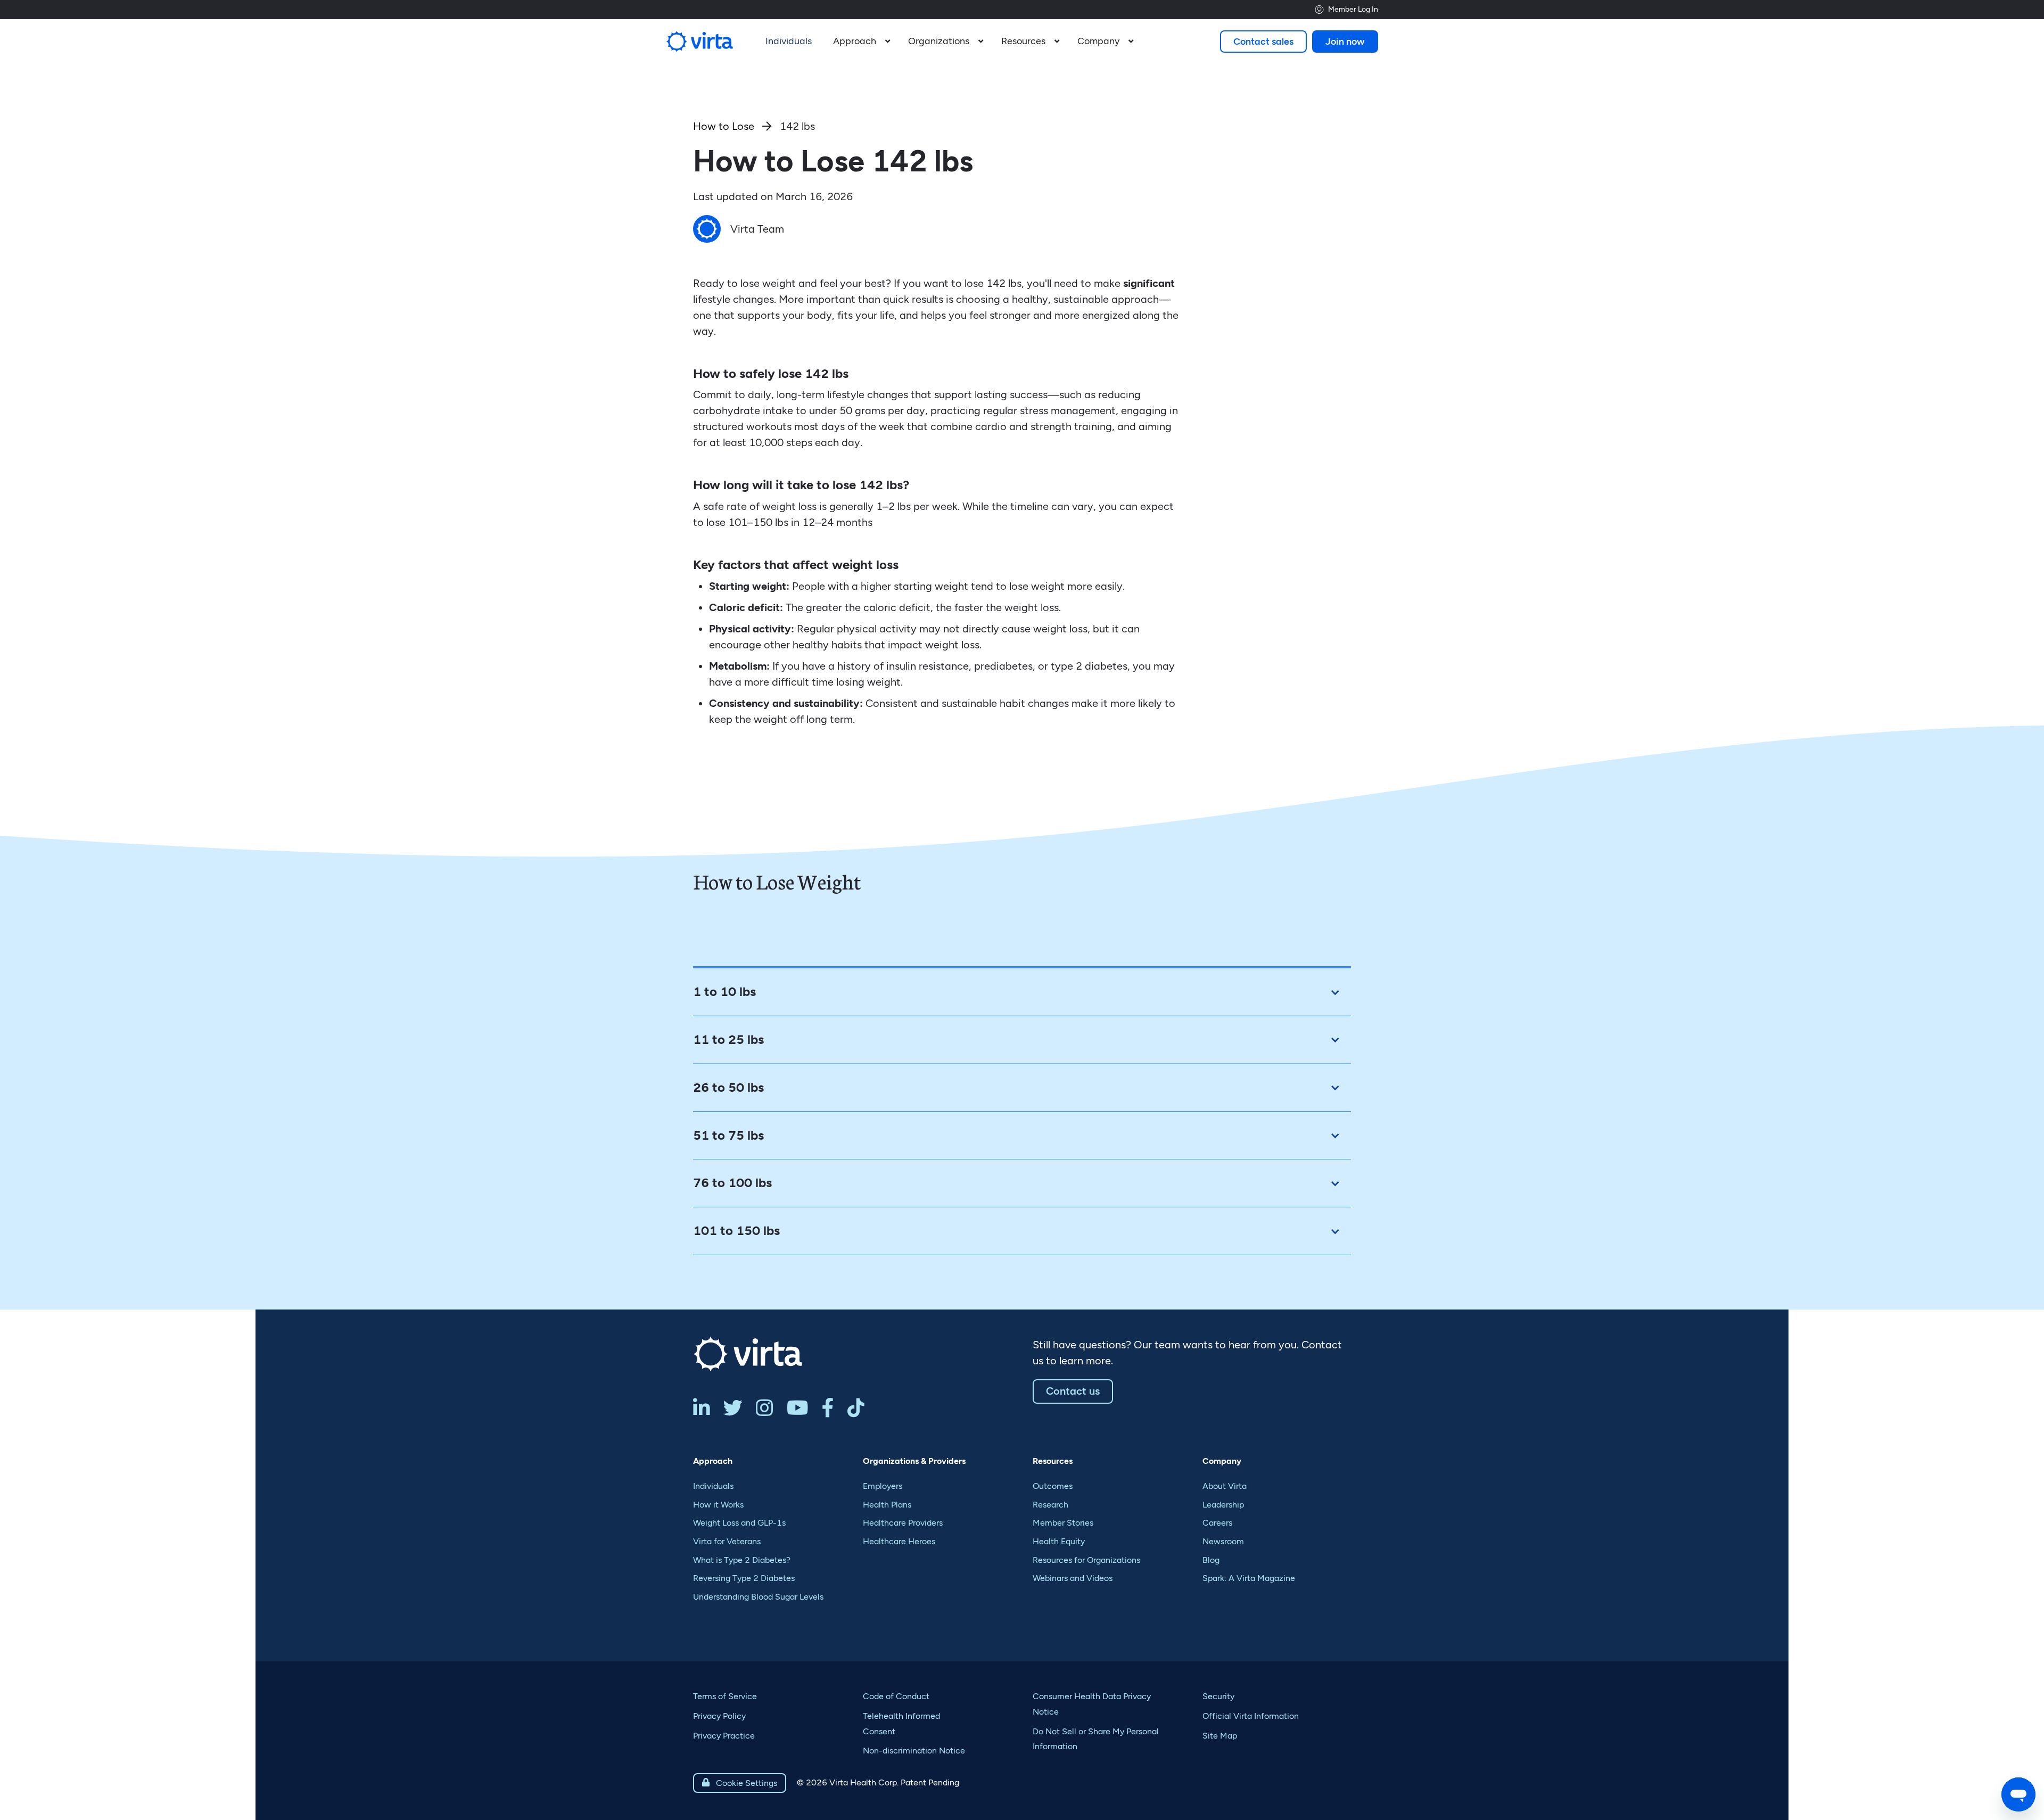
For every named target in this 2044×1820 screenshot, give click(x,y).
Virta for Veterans (727, 1541)
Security (1218, 1696)
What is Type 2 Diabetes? (742, 1560)
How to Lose (724, 126)
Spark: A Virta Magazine (1249, 1578)
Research (1050, 1505)
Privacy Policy (719, 1716)
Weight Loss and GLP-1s (739, 1523)
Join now (1345, 42)
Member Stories (1063, 1523)
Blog (1211, 1560)
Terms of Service (725, 1696)
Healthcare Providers (903, 1523)
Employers (883, 1486)
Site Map (1220, 1736)
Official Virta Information (1251, 1716)
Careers (1217, 1523)
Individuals (713, 1486)
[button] (860, 42)
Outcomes (1053, 1486)
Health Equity (1059, 1541)
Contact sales (1263, 42)
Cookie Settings (740, 1783)
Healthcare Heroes (899, 1541)
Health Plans (887, 1505)
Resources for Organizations (1086, 1560)
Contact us (1073, 1391)
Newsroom (1223, 1541)
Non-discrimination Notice (914, 1751)
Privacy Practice (724, 1736)
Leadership (1223, 1505)
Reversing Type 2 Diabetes (744, 1578)
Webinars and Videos (1073, 1578)
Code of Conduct (896, 1696)
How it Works (718, 1505)
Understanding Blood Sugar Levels (758, 1597)
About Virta (1225, 1486)
